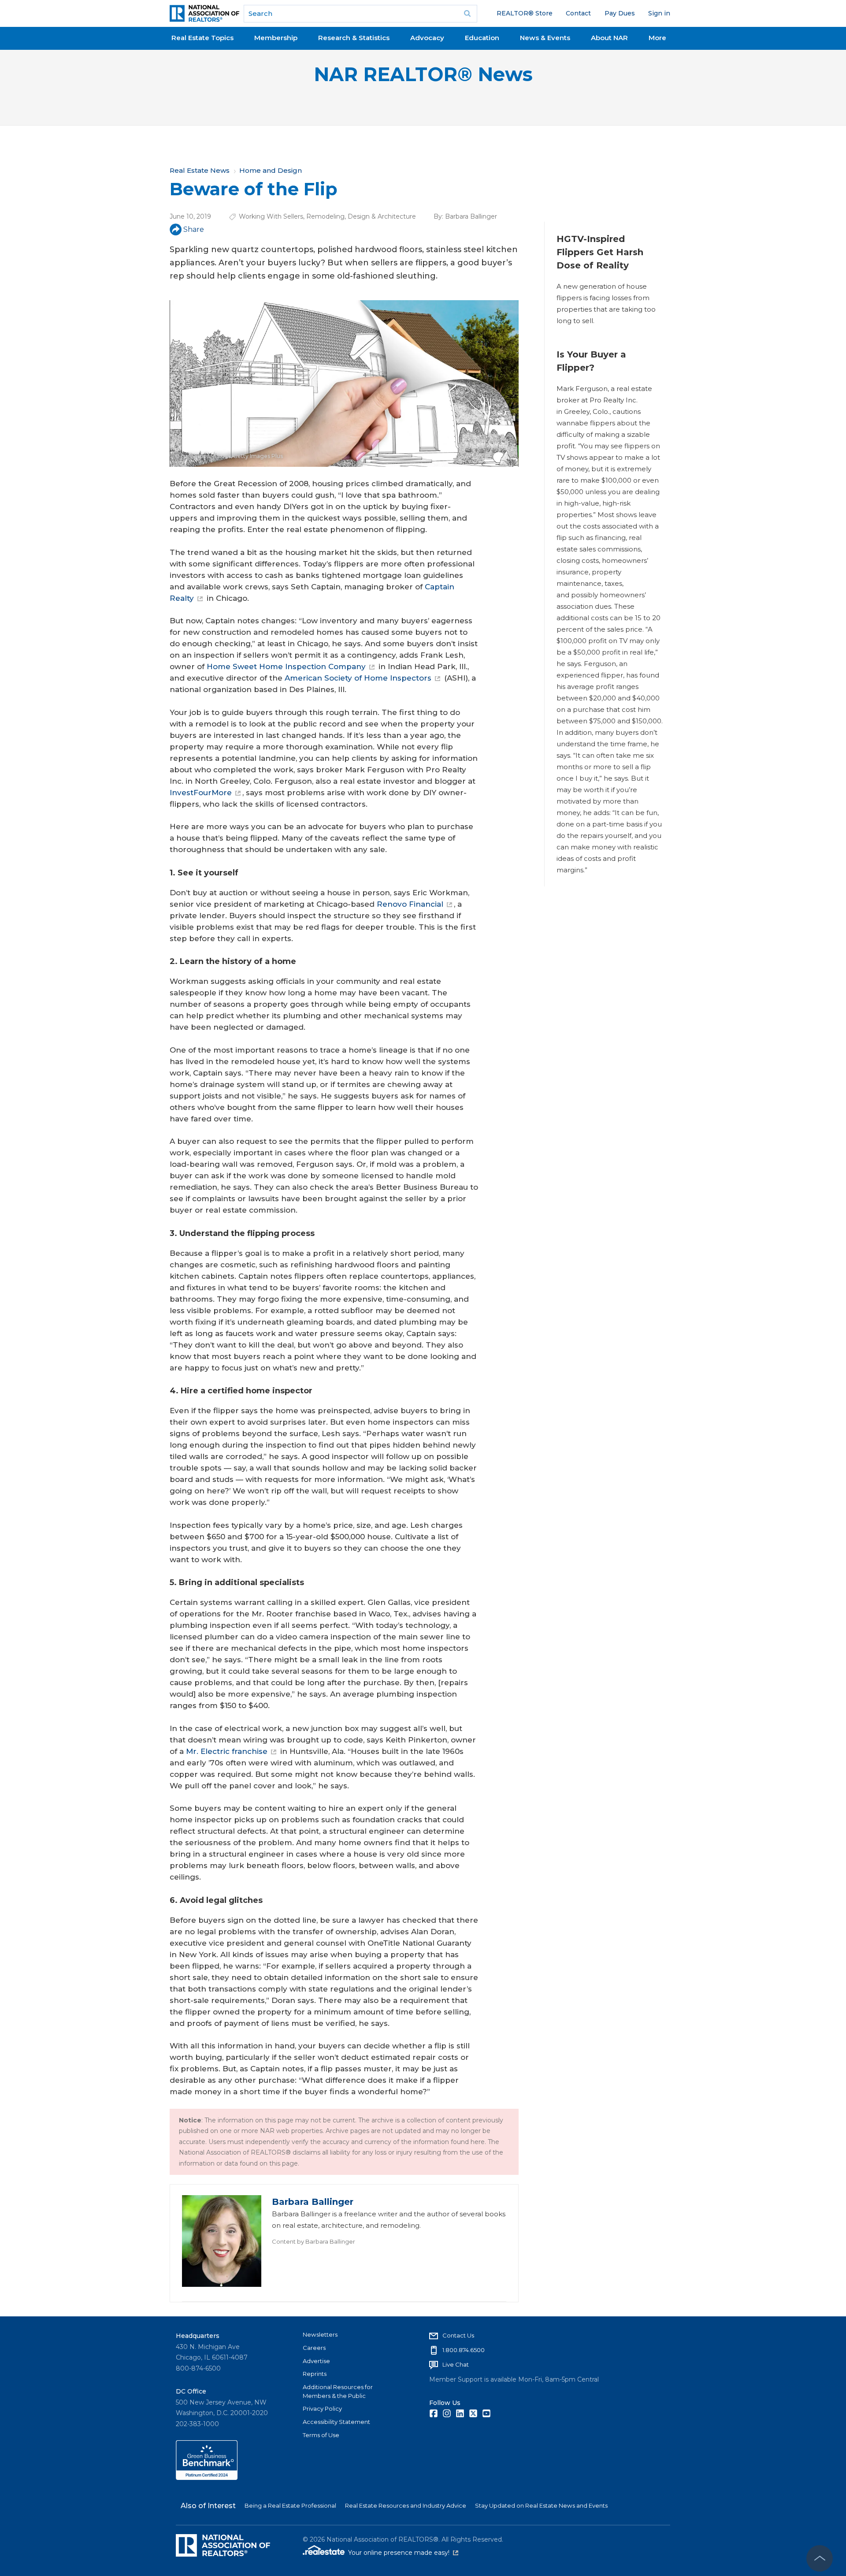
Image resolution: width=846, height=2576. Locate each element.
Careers (314, 2348)
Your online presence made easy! (403, 2553)
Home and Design (271, 170)
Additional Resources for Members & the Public (338, 2391)
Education (482, 38)
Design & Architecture (382, 216)
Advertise (316, 2361)
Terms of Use (321, 2435)
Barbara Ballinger (471, 216)
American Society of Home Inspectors (358, 678)
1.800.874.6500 (464, 2350)
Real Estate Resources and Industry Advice (406, 2505)
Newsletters (320, 2334)
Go (468, 14)
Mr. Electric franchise (227, 1751)
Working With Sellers (271, 216)
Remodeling (325, 216)
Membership (276, 38)
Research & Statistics (354, 38)
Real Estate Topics (202, 38)
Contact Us (458, 2335)
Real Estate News (200, 170)
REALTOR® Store (525, 13)
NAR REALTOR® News (423, 74)
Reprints (315, 2374)
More (657, 38)
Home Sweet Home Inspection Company (286, 666)
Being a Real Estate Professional (290, 2505)
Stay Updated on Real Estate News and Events (541, 2505)
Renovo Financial (410, 904)
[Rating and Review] (207, 2478)
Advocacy (427, 38)
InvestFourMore (201, 793)
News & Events (545, 38)
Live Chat (456, 2364)
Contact (578, 13)
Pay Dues (620, 13)
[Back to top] (820, 2558)
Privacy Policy (322, 2408)
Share (194, 229)
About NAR (609, 38)
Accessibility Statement (336, 2422)
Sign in (659, 13)
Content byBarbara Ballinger (314, 2241)
